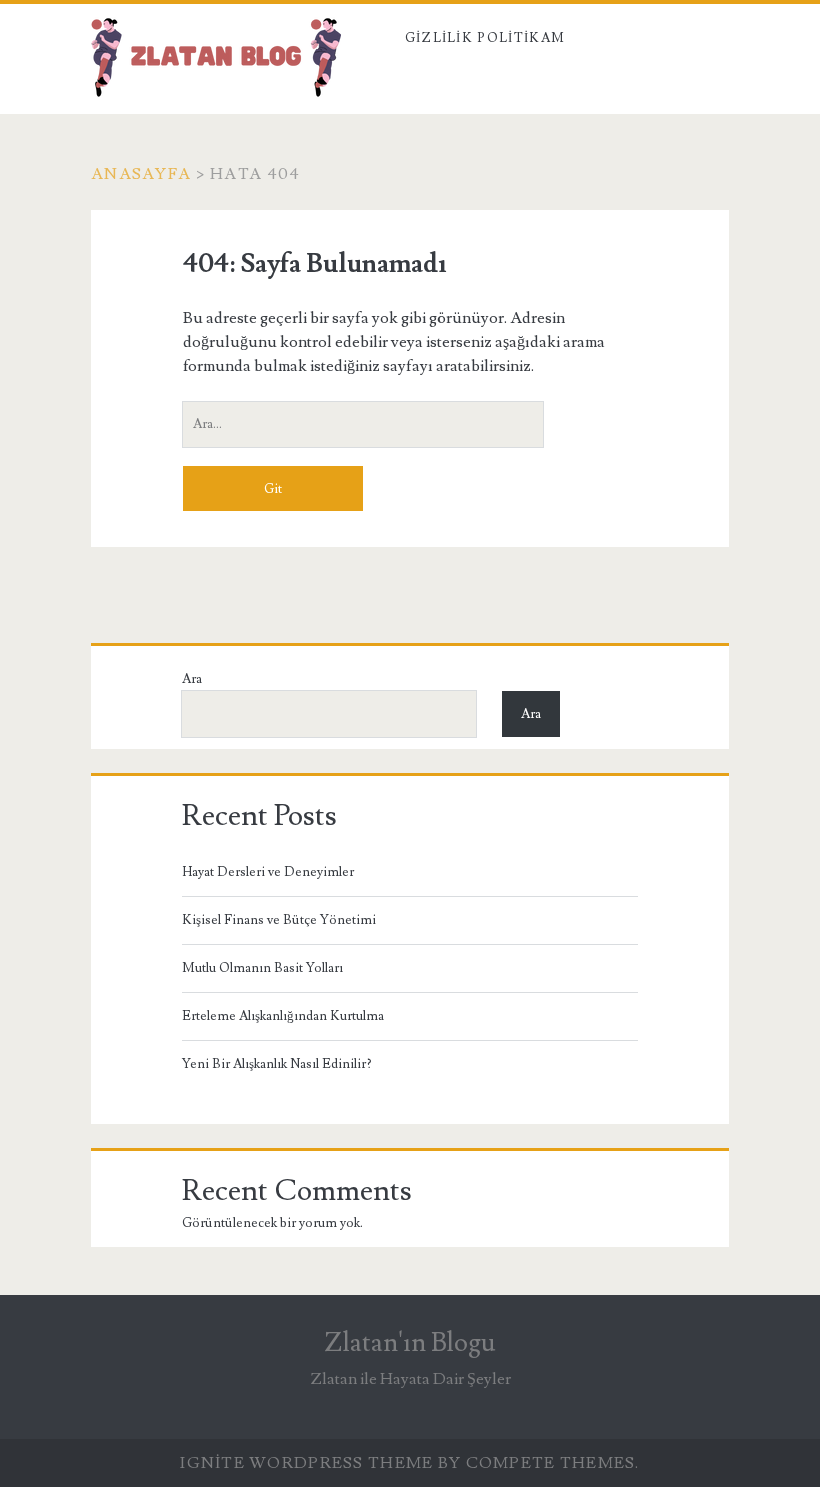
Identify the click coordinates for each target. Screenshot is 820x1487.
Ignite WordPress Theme (306, 1463)
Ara (192, 679)
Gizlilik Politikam (485, 38)
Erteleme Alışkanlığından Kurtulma (283, 1016)
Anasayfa (141, 174)
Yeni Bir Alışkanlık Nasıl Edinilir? (277, 1064)
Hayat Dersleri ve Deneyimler (268, 872)
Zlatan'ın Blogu (410, 1343)
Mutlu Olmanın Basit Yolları (262, 968)
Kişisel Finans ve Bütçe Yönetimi (279, 920)
